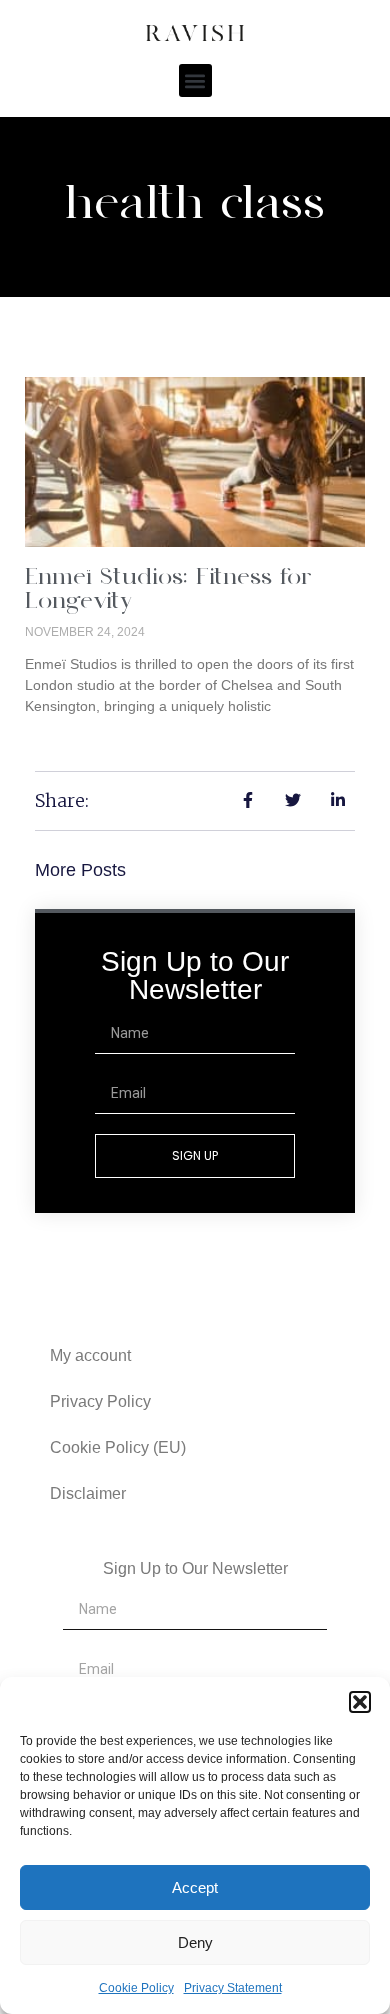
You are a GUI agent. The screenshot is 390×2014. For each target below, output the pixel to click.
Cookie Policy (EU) (118, 1447)
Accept (195, 1887)
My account (90, 1355)
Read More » (66, 740)
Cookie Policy (136, 1988)
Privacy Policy (100, 1401)
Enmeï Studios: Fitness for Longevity (168, 590)
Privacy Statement (233, 1988)
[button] (360, 1702)
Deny (195, 1942)
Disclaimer (88, 1493)
